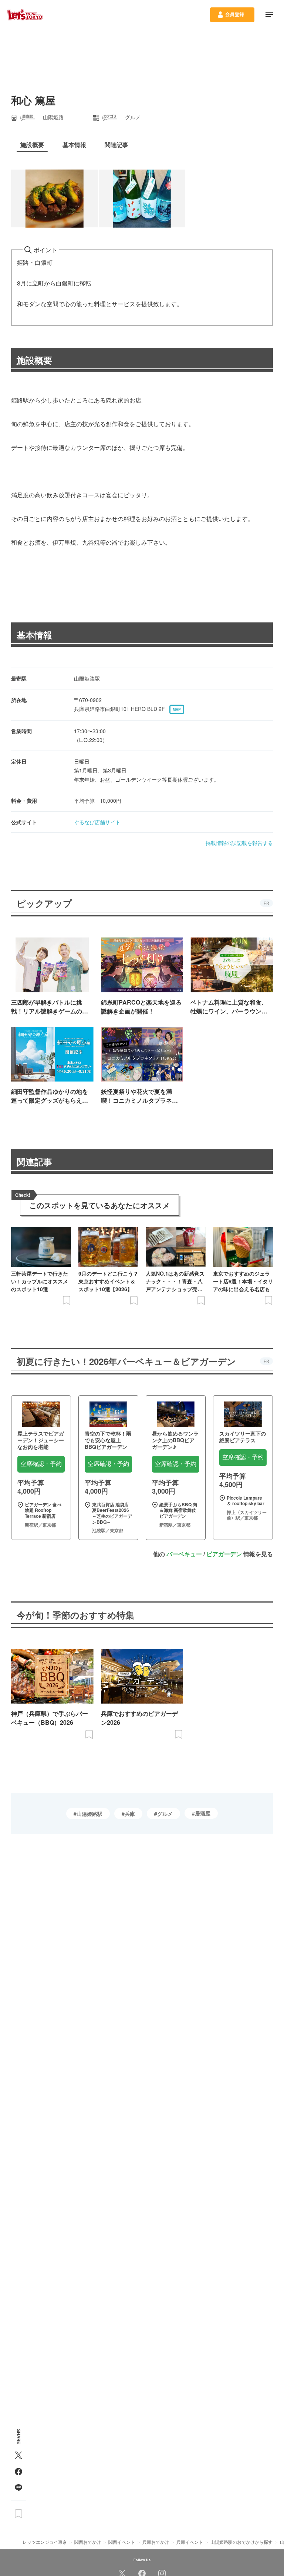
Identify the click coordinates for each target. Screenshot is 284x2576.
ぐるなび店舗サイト (97, 822)
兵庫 (130, 1814)
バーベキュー (184, 1554)
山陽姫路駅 (89, 1814)
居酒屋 (203, 1813)
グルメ (165, 1814)
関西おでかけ (88, 2542)
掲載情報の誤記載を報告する (239, 843)
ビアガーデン (224, 1554)
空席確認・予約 (41, 1464)
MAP (177, 709)
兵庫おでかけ (156, 2542)
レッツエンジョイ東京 (45, 2542)
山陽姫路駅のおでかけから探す (241, 2542)
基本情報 (34, 635)
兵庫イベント (190, 2542)
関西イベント (122, 2542)
